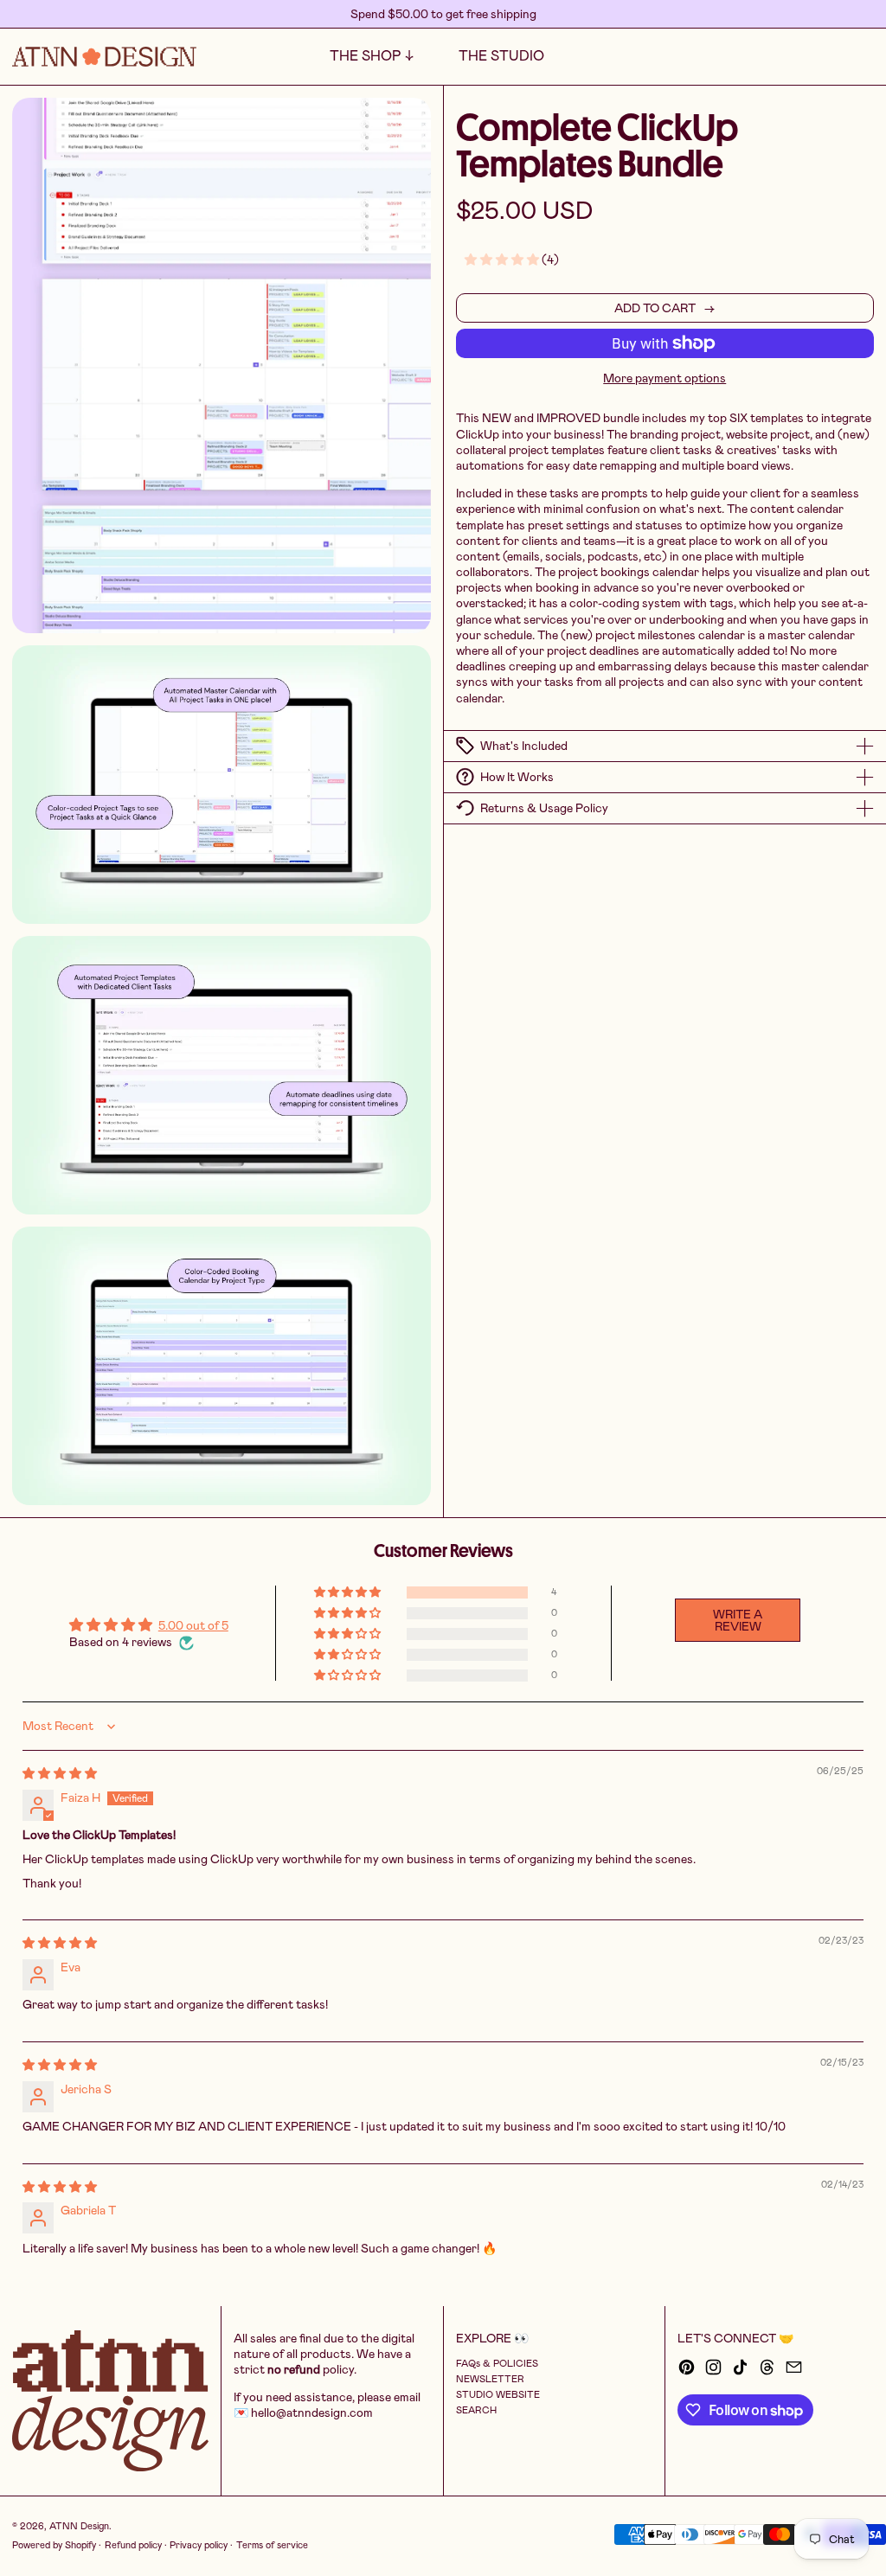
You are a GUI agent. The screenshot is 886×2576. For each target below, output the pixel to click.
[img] (60, 1773)
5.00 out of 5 (193, 1625)
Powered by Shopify (54, 2545)
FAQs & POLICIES (497, 2364)
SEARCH (476, 2410)
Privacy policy (199, 2545)
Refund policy (133, 2545)
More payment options (664, 378)
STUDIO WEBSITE (498, 2395)
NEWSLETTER (490, 2379)
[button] (835, 56)
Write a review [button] (738, 1620)
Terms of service (272, 2545)
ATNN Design (79, 2526)
